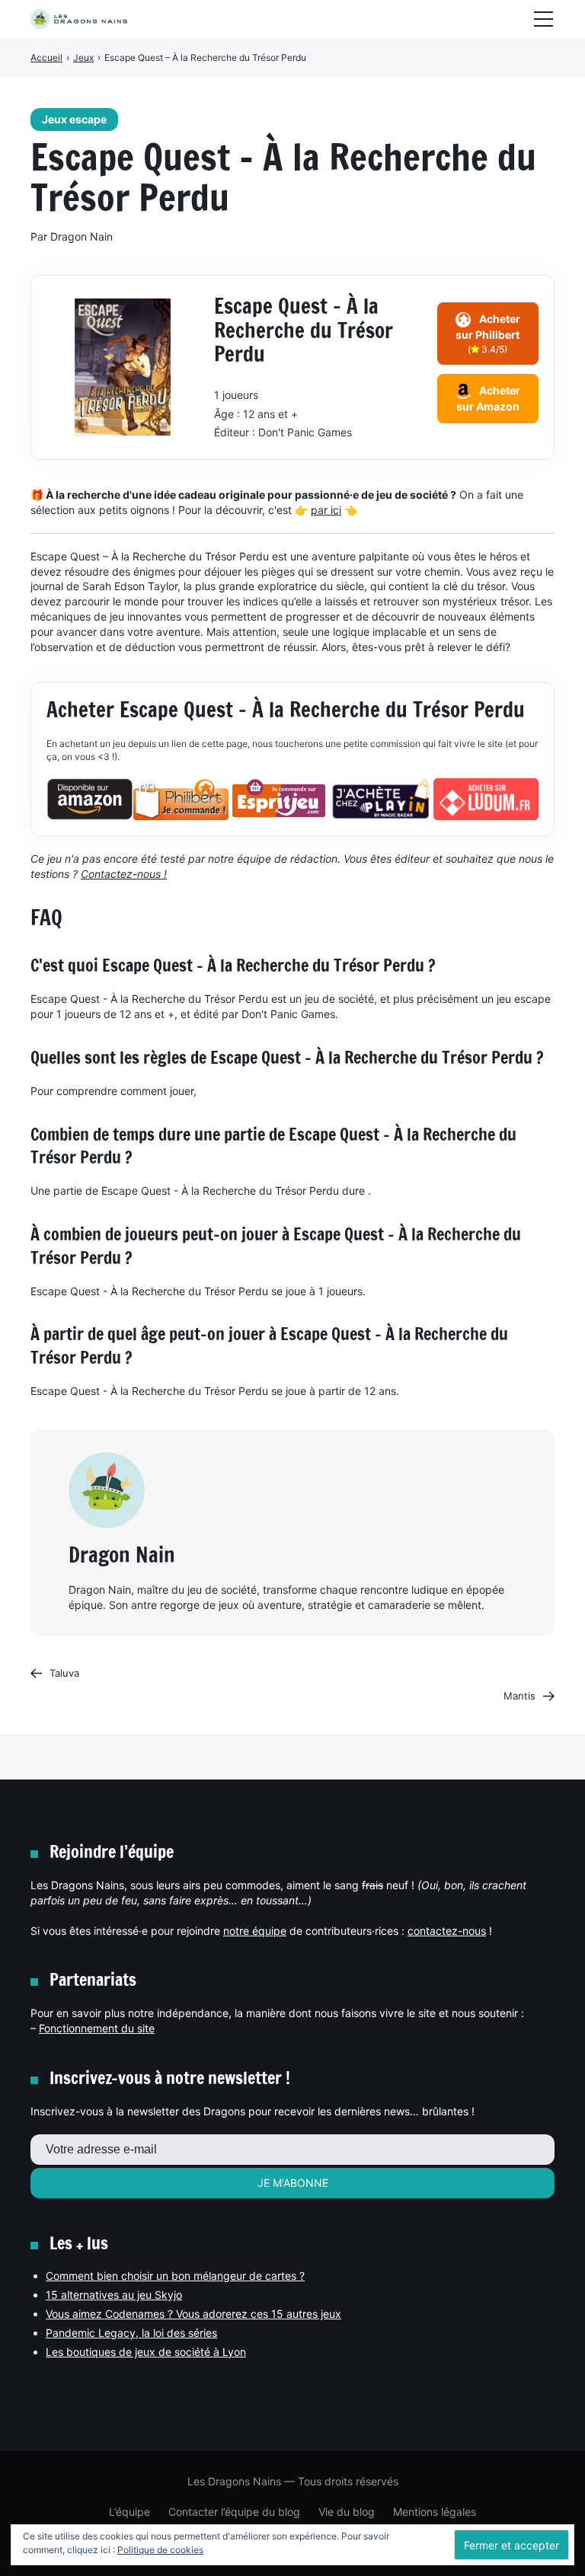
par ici (326, 510)
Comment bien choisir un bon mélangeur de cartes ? (175, 2276)
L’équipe (129, 2512)
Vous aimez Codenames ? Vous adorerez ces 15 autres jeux (193, 2314)
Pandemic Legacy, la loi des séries (131, 2333)
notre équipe (255, 1931)
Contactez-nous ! (124, 874)
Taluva (64, 1673)
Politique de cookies (160, 2550)
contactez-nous (447, 1931)
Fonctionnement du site (97, 2028)
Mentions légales (435, 2512)
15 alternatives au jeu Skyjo (114, 2295)
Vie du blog (347, 2512)
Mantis (519, 1696)
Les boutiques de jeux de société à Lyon (146, 2352)
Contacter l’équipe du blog (234, 2512)
